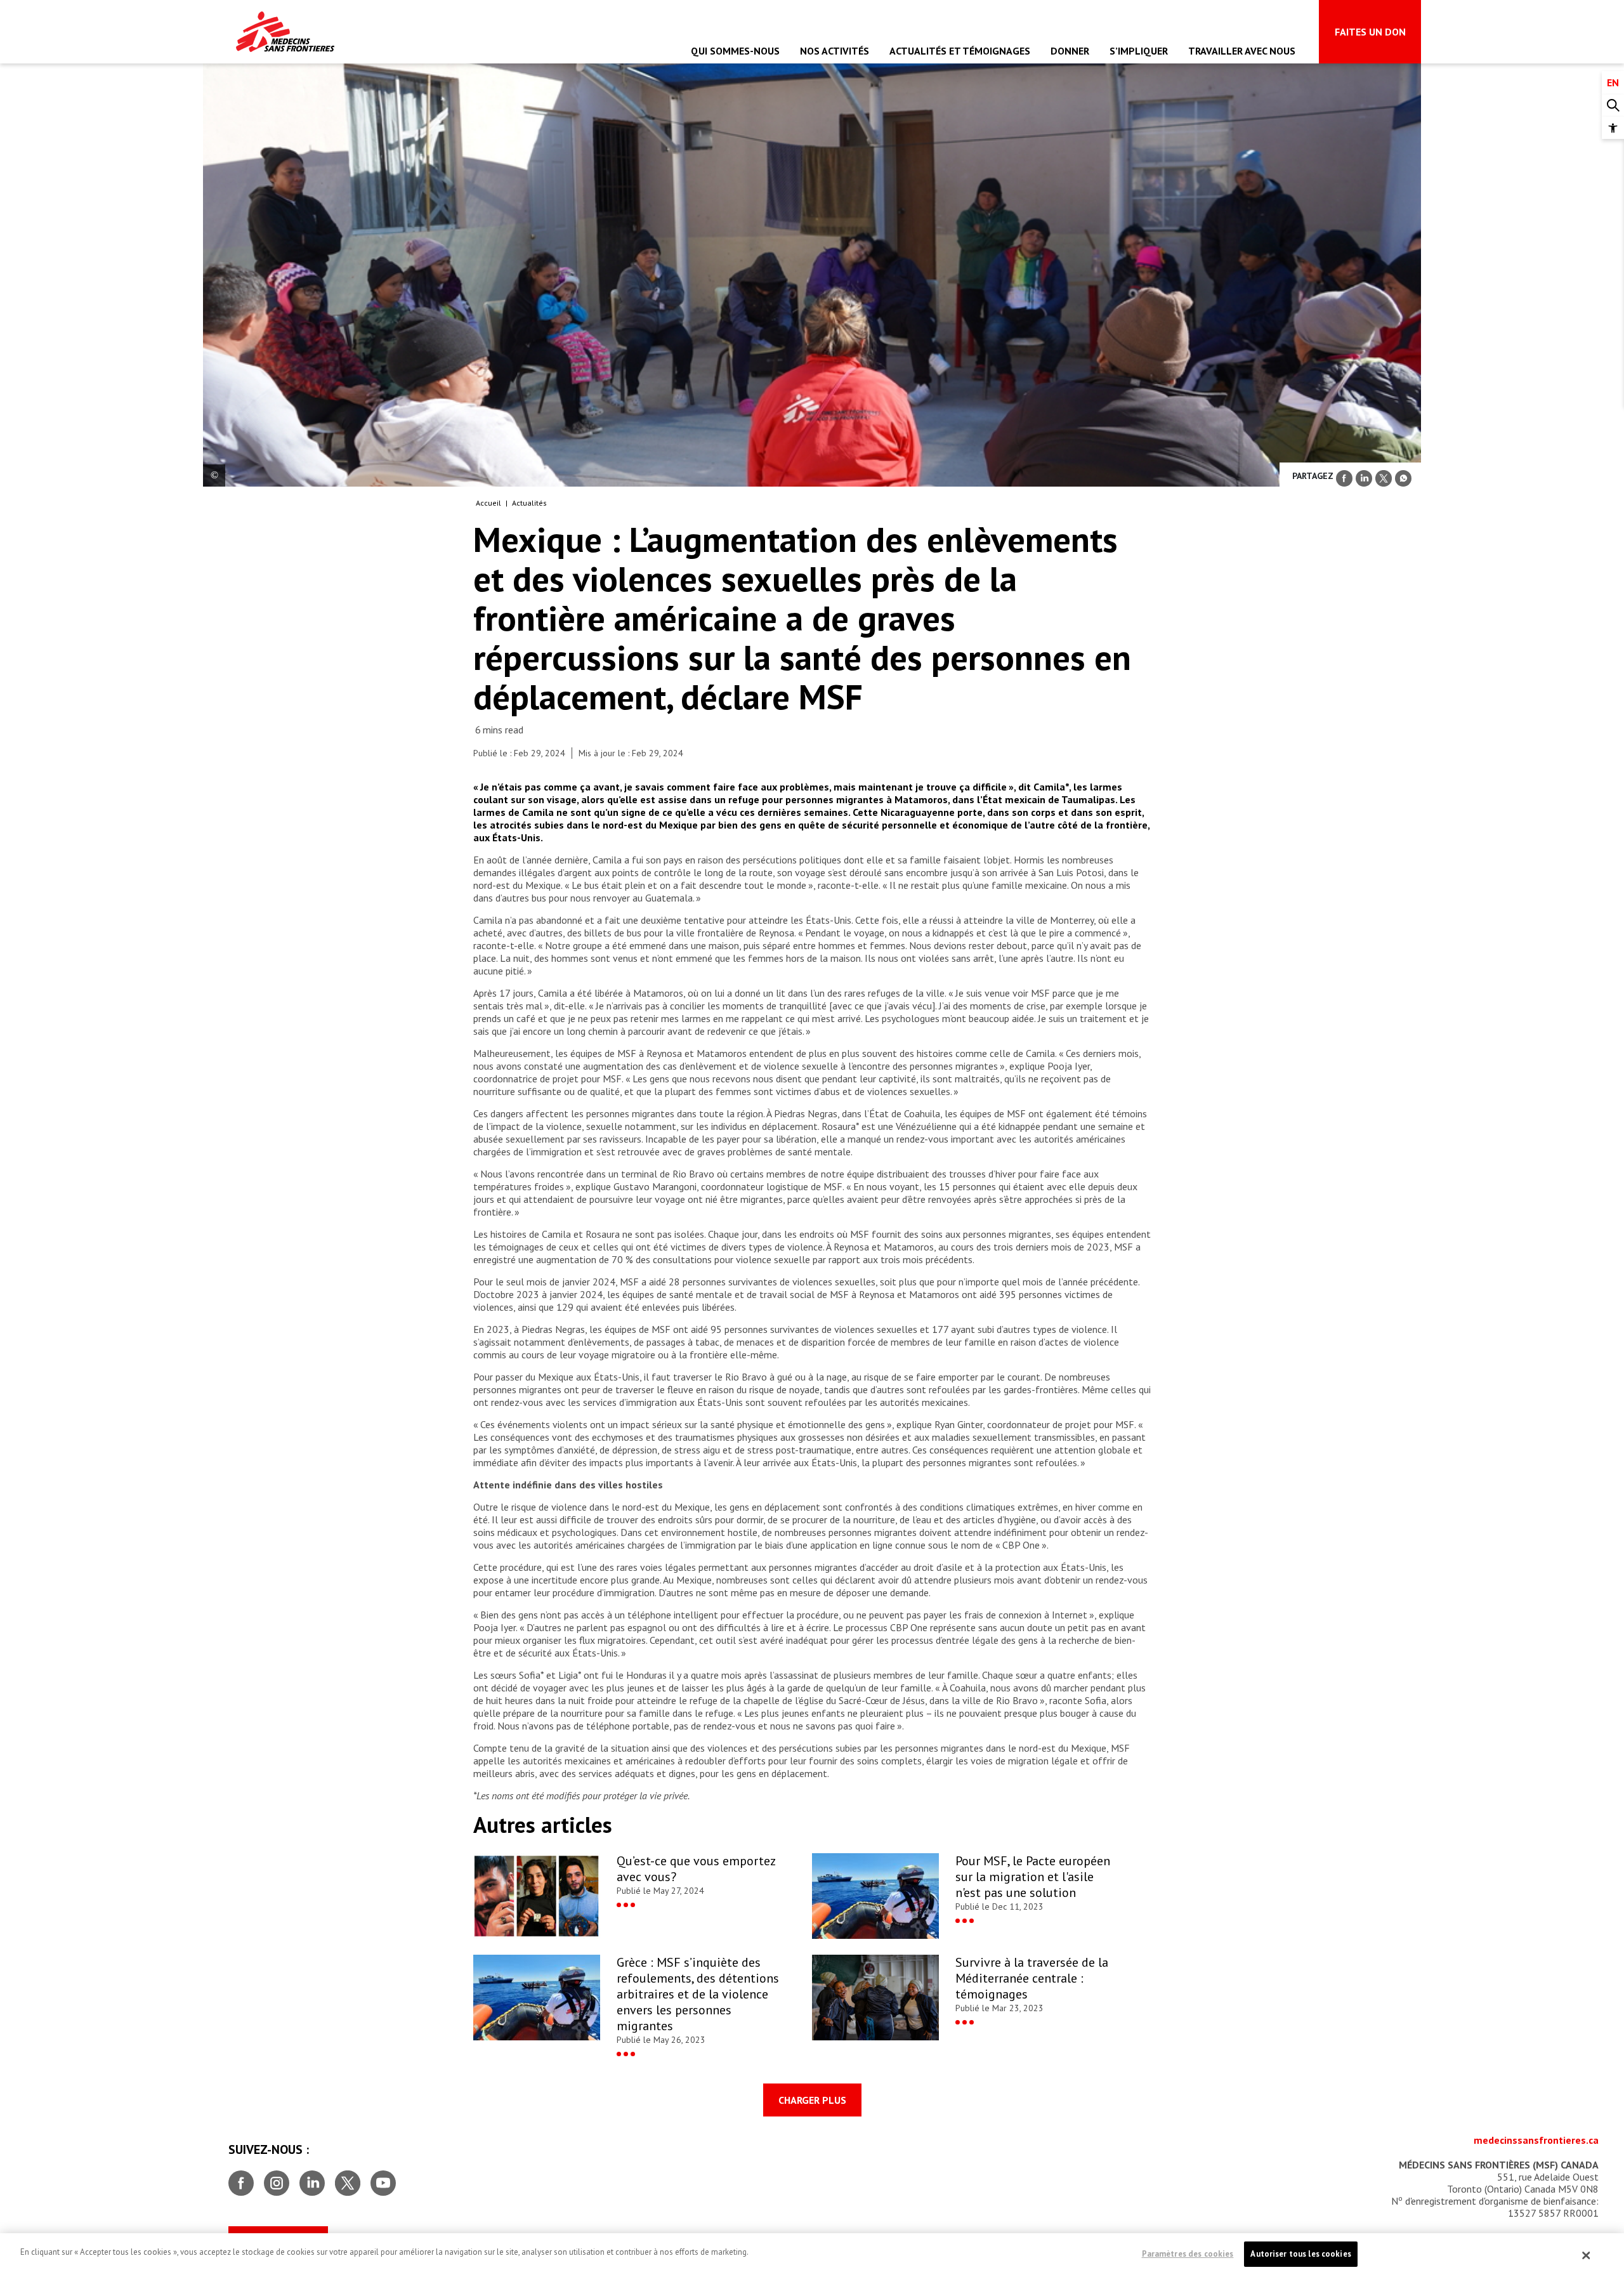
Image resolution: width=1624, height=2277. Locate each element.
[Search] (1613, 106)
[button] (1613, 128)
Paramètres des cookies (1188, 2254)
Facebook (241, 2178)
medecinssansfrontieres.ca (1536, 2140)
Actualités (529, 503)
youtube (383, 2178)
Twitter (348, 2178)
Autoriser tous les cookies (1300, 2254)
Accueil (488, 503)
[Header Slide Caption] (214, 476)
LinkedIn (312, 2178)
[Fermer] (1587, 2255)
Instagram (277, 2178)
